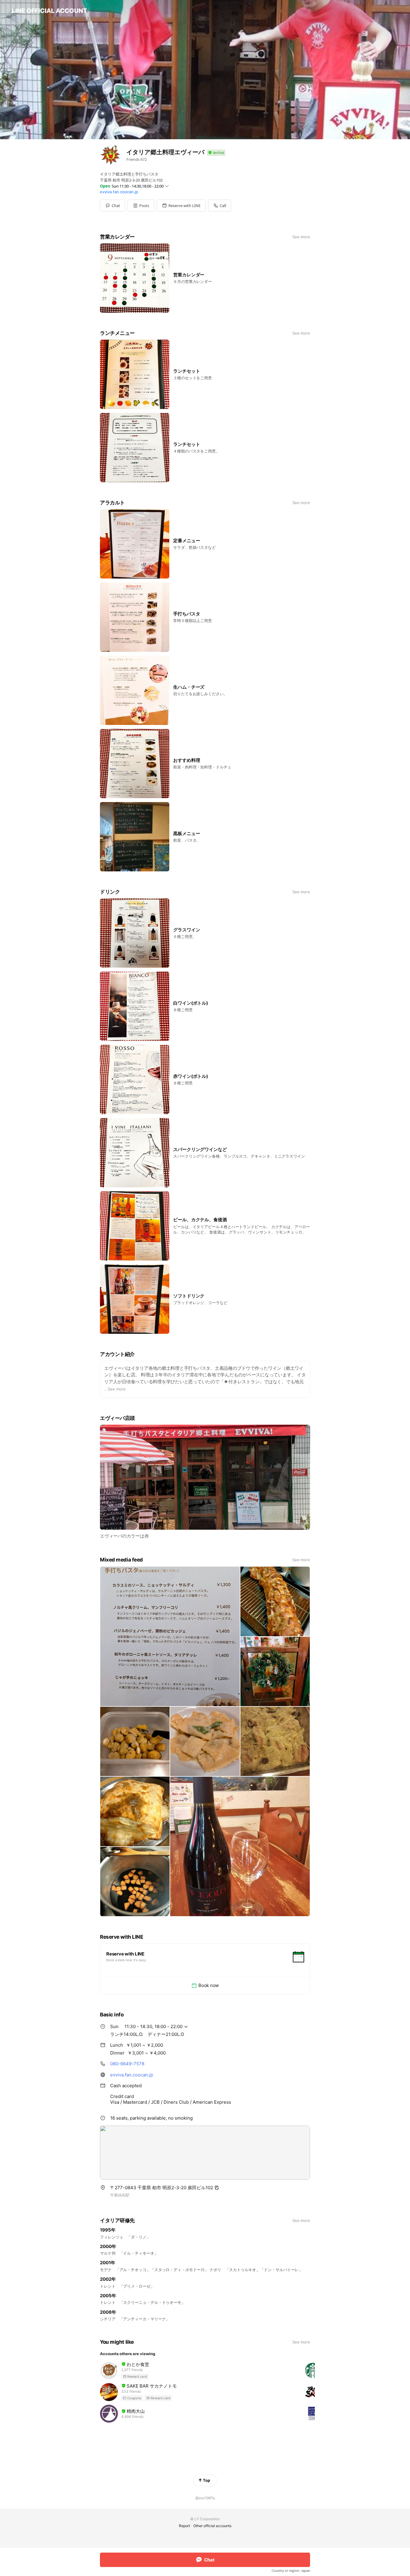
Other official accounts (212, 2526)
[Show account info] (216, 153)
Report (184, 2526)
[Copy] (217, 2188)
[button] (141, 206)
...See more (115, 1389)
